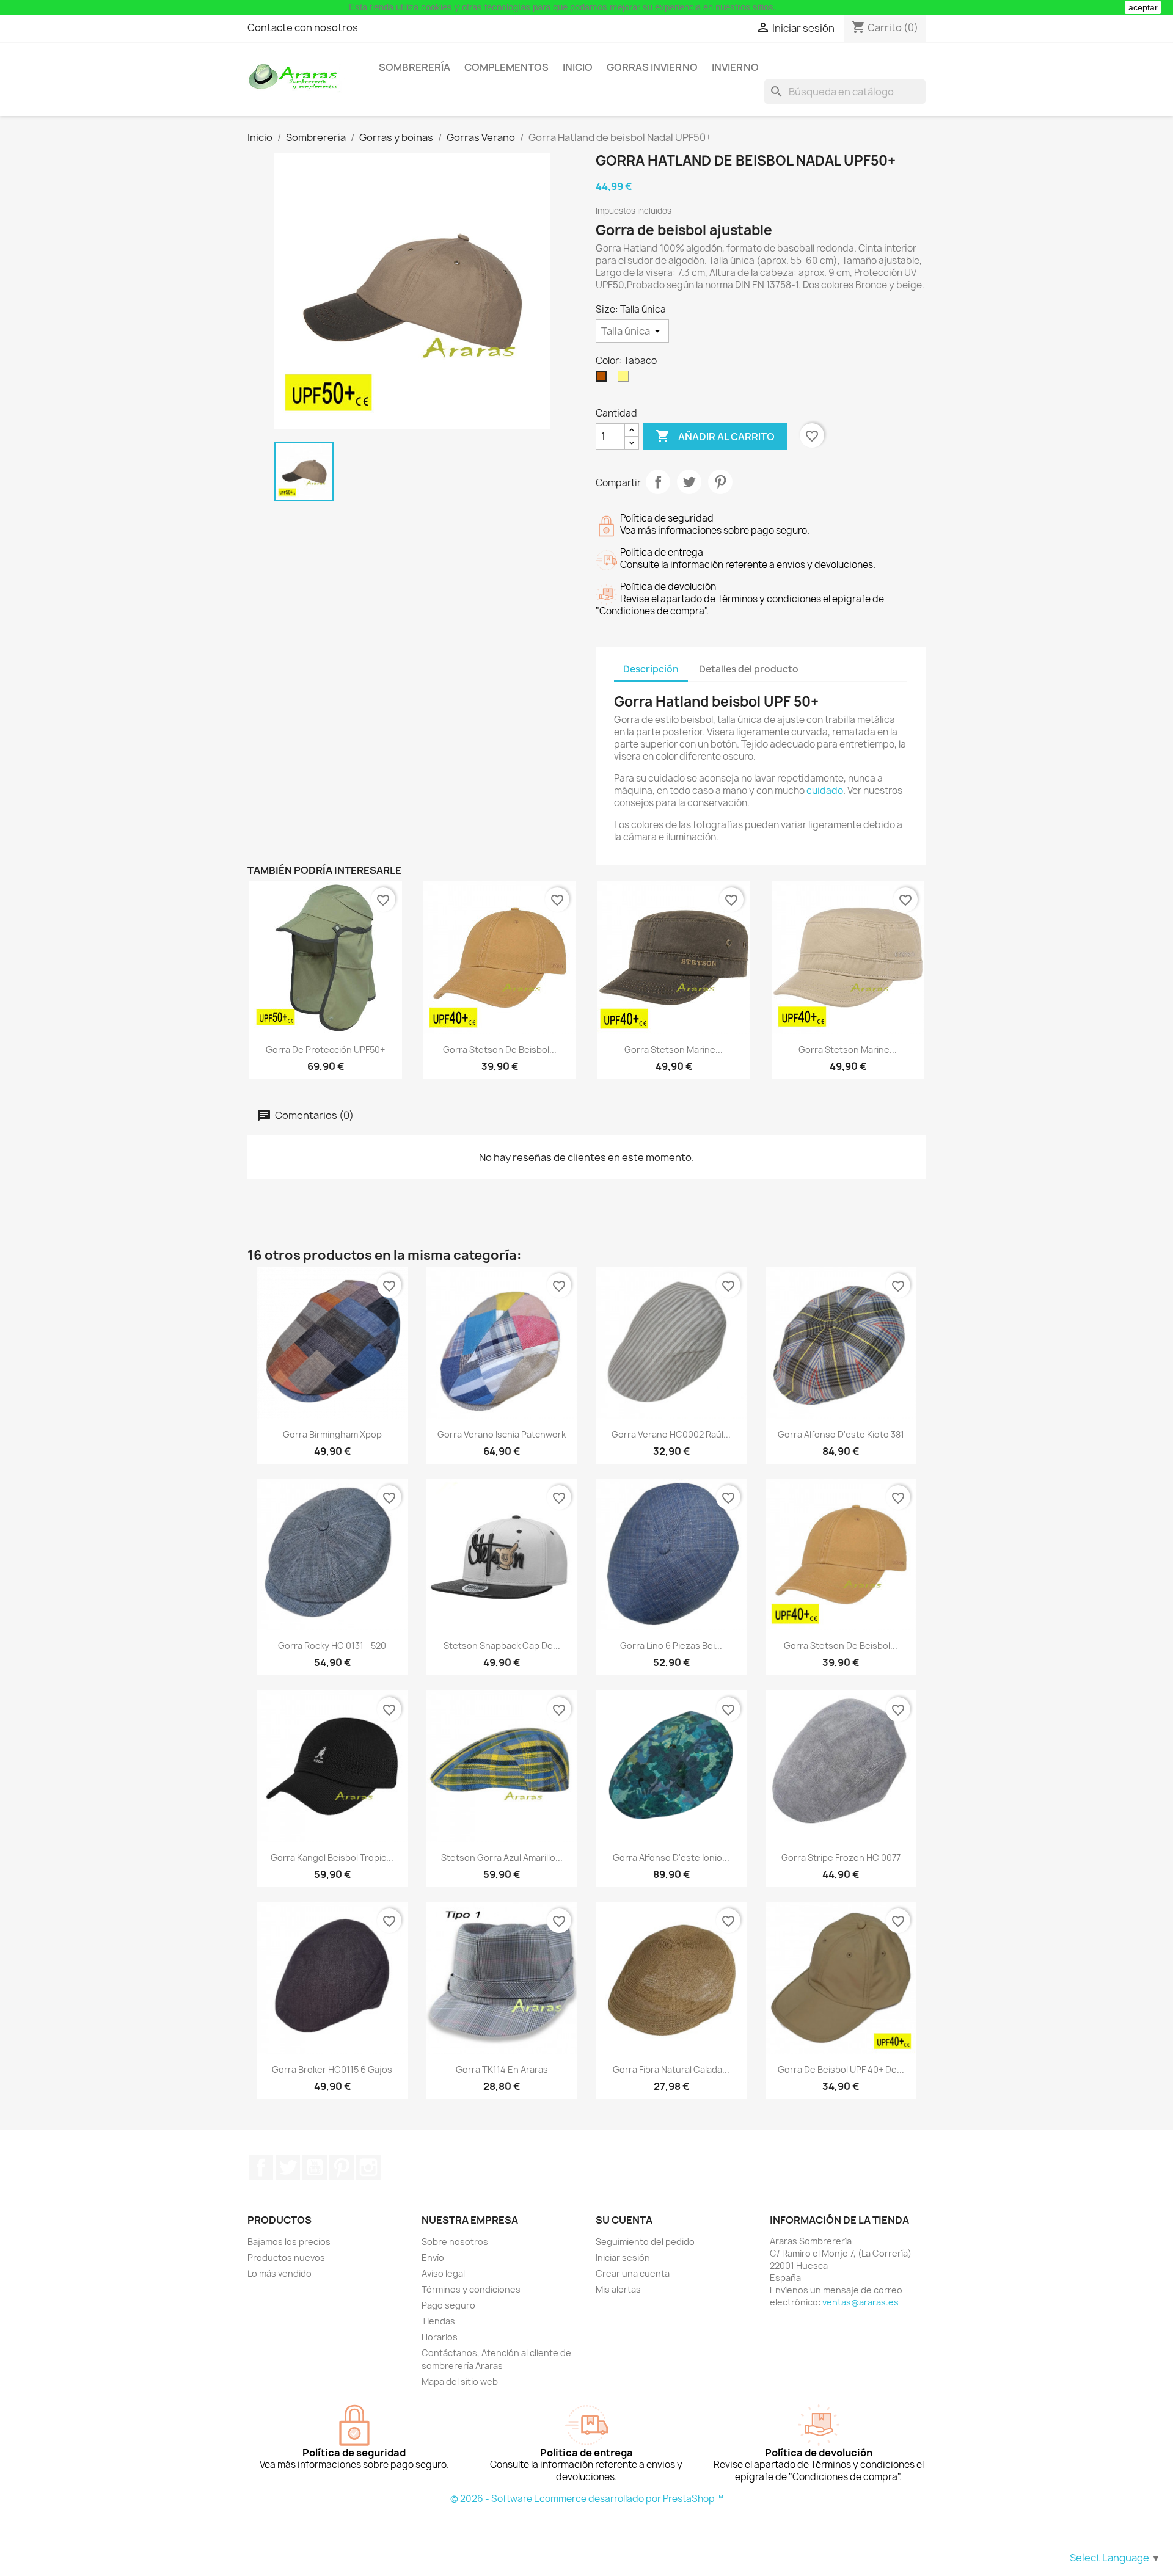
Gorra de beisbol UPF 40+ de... (841, 2069)
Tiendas (438, 2321)
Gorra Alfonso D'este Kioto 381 (841, 1434)
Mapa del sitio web (460, 2381)
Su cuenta (624, 2220)
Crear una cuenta (633, 2273)
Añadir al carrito (715, 436)
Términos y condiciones (471, 2289)
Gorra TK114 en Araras (502, 2069)
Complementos (506, 67)
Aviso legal (443, 2273)
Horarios (440, 2337)
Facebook (261, 2167)
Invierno (735, 67)
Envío (433, 2258)
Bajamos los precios (289, 2242)
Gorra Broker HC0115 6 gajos (332, 2069)
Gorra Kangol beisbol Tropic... (332, 1857)
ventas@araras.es (861, 2302)
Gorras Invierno (652, 67)
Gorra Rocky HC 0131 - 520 (332, 1646)
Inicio (578, 67)
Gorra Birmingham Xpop (332, 1434)
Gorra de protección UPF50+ (325, 1050)
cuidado (825, 791)
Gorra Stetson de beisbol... (500, 1050)
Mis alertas (618, 2289)
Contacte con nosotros (303, 27)
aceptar (1143, 7)
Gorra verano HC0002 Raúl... (671, 1434)
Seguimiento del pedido (645, 2242)
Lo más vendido (280, 2273)
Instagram (368, 2167)
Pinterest (720, 482)
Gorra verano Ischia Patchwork (502, 1434)
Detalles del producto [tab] (749, 669)
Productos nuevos (286, 2258)
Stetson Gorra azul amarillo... (502, 1857)
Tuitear (689, 482)
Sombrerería (415, 67)
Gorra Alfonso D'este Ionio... (671, 1857)
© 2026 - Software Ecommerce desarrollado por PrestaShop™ (587, 2499)
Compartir (658, 482)
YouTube (315, 2167)
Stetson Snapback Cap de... (502, 1646)
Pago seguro (448, 2305)
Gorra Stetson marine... (674, 1050)
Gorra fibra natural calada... (671, 2069)
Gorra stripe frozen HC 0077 (841, 1857)
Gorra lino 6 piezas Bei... (671, 1646)
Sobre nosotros (455, 2242)
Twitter (288, 2167)
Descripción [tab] (651, 669)
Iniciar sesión (623, 2258)
